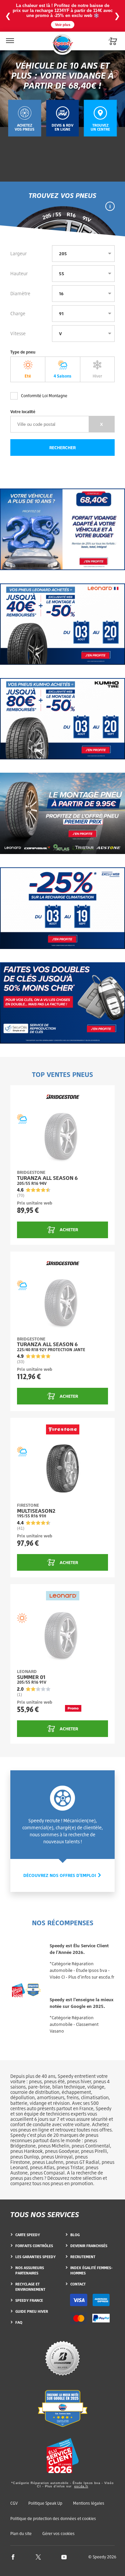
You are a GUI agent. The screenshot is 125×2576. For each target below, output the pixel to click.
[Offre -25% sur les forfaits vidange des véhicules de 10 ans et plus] (62, 529)
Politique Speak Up (45, 2503)
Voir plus (63, 25)
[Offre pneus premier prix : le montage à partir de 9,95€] (62, 813)
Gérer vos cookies (58, 2534)
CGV (14, 2503)
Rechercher (62, 447)
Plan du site (21, 2534)
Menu (9, 36)
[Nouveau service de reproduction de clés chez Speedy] (62, 1003)
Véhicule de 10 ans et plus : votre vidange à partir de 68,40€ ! (63, 75)
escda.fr (81, 2486)
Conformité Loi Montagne (44, 396)
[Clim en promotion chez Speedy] (62, 908)
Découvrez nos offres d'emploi (60, 1875)
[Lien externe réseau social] (13, 2557)
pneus (35, 2081)
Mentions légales (89, 2503)
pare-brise (39, 2087)
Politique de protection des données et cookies (53, 2519)
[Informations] (110, 206)
